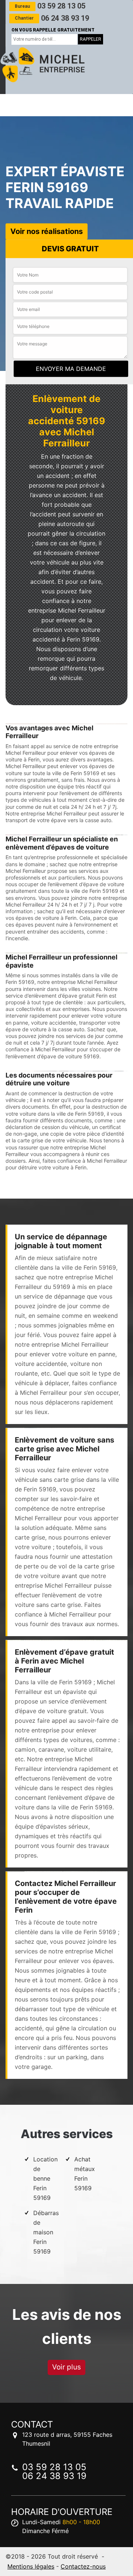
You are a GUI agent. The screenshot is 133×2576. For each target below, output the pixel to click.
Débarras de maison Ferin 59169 (46, 2232)
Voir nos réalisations (47, 231)
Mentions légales (31, 2566)
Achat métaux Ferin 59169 (85, 2174)
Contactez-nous (83, 2566)
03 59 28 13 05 (50, 6)
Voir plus (66, 2367)
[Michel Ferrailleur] (42, 65)
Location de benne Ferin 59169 (45, 2178)
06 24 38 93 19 (52, 18)
